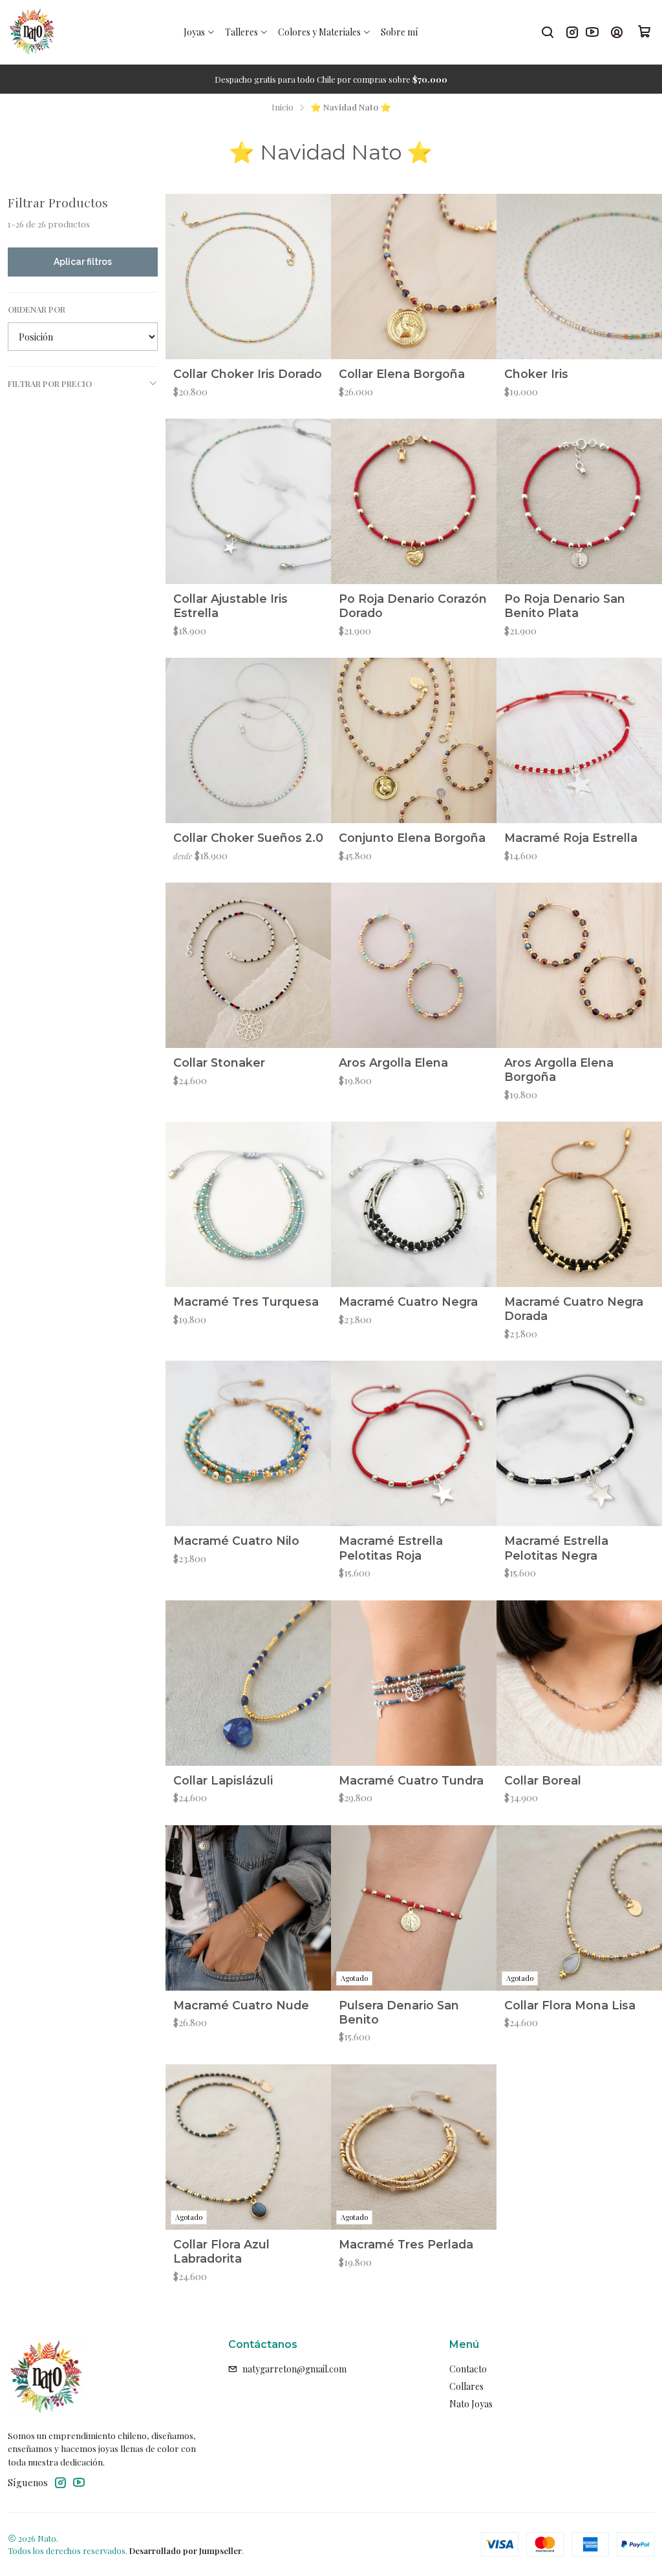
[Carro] (645, 32)
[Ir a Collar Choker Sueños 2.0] (248, 740)
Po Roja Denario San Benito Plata (565, 606)
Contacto (468, 2369)
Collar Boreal (543, 1780)
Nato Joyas (471, 2404)
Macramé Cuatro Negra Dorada (574, 1309)
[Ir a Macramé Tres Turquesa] (248, 1204)
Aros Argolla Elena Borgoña (559, 1070)
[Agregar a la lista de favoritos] (315, 277)
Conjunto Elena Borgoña (412, 838)
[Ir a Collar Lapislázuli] (248, 1683)
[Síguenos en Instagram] (572, 32)
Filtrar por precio (50, 383)
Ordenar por (37, 309)
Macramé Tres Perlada (406, 2244)
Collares (466, 2386)
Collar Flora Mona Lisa (570, 2005)
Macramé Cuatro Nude (241, 2005)
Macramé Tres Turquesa (246, 1302)
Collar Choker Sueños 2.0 (248, 838)
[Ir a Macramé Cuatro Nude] (248, 1908)
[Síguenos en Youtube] (592, 32)
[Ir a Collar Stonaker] (248, 965)
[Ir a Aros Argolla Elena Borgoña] (579, 965)
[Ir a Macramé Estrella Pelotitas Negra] (579, 1443)
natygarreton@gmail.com (294, 2369)
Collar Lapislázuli (223, 1780)
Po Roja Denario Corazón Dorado (413, 606)
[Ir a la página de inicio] (32, 32)
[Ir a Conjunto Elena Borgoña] (414, 740)
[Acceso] (617, 32)
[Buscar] (548, 32)
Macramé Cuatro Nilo (236, 1541)
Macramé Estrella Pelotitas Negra (556, 1548)
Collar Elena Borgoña (402, 374)
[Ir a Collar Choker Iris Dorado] (248, 277)
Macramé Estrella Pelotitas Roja (391, 1548)
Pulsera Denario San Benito (399, 2012)
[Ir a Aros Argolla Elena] (414, 965)
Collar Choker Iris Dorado (248, 374)
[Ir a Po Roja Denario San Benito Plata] (579, 501)
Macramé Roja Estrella (571, 838)
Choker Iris (536, 374)
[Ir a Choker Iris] (579, 277)
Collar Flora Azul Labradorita (221, 2251)
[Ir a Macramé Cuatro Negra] (414, 1204)
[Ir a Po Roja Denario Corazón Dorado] (414, 501)
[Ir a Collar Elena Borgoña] (414, 277)
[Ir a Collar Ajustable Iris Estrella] (248, 501)
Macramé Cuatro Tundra (411, 1780)
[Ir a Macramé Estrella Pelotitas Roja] (414, 1443)
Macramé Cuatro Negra (408, 1302)
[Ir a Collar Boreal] (579, 1683)
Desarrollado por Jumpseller (186, 2550)
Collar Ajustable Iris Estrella (230, 606)
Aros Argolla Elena (393, 1063)
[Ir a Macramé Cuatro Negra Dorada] (579, 1204)
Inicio (283, 107)
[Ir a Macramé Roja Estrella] (579, 740)
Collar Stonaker (219, 1063)
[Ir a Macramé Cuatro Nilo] (248, 1443)
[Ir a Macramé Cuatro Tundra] (414, 1683)
